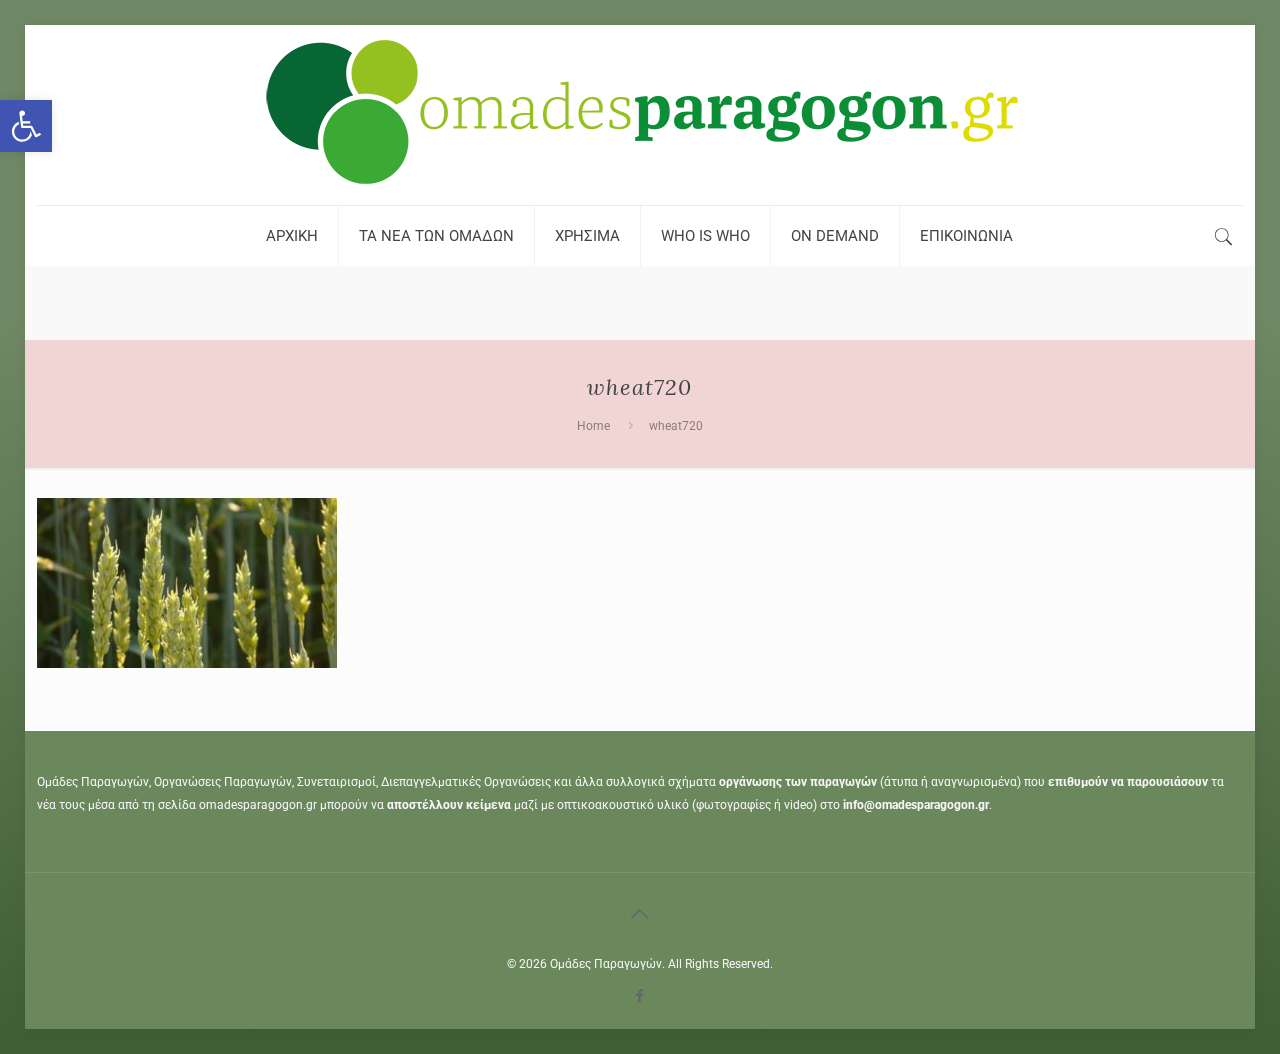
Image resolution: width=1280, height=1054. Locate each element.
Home (593, 426)
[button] (26, 126)
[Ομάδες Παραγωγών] (640, 115)
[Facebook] (639, 996)
